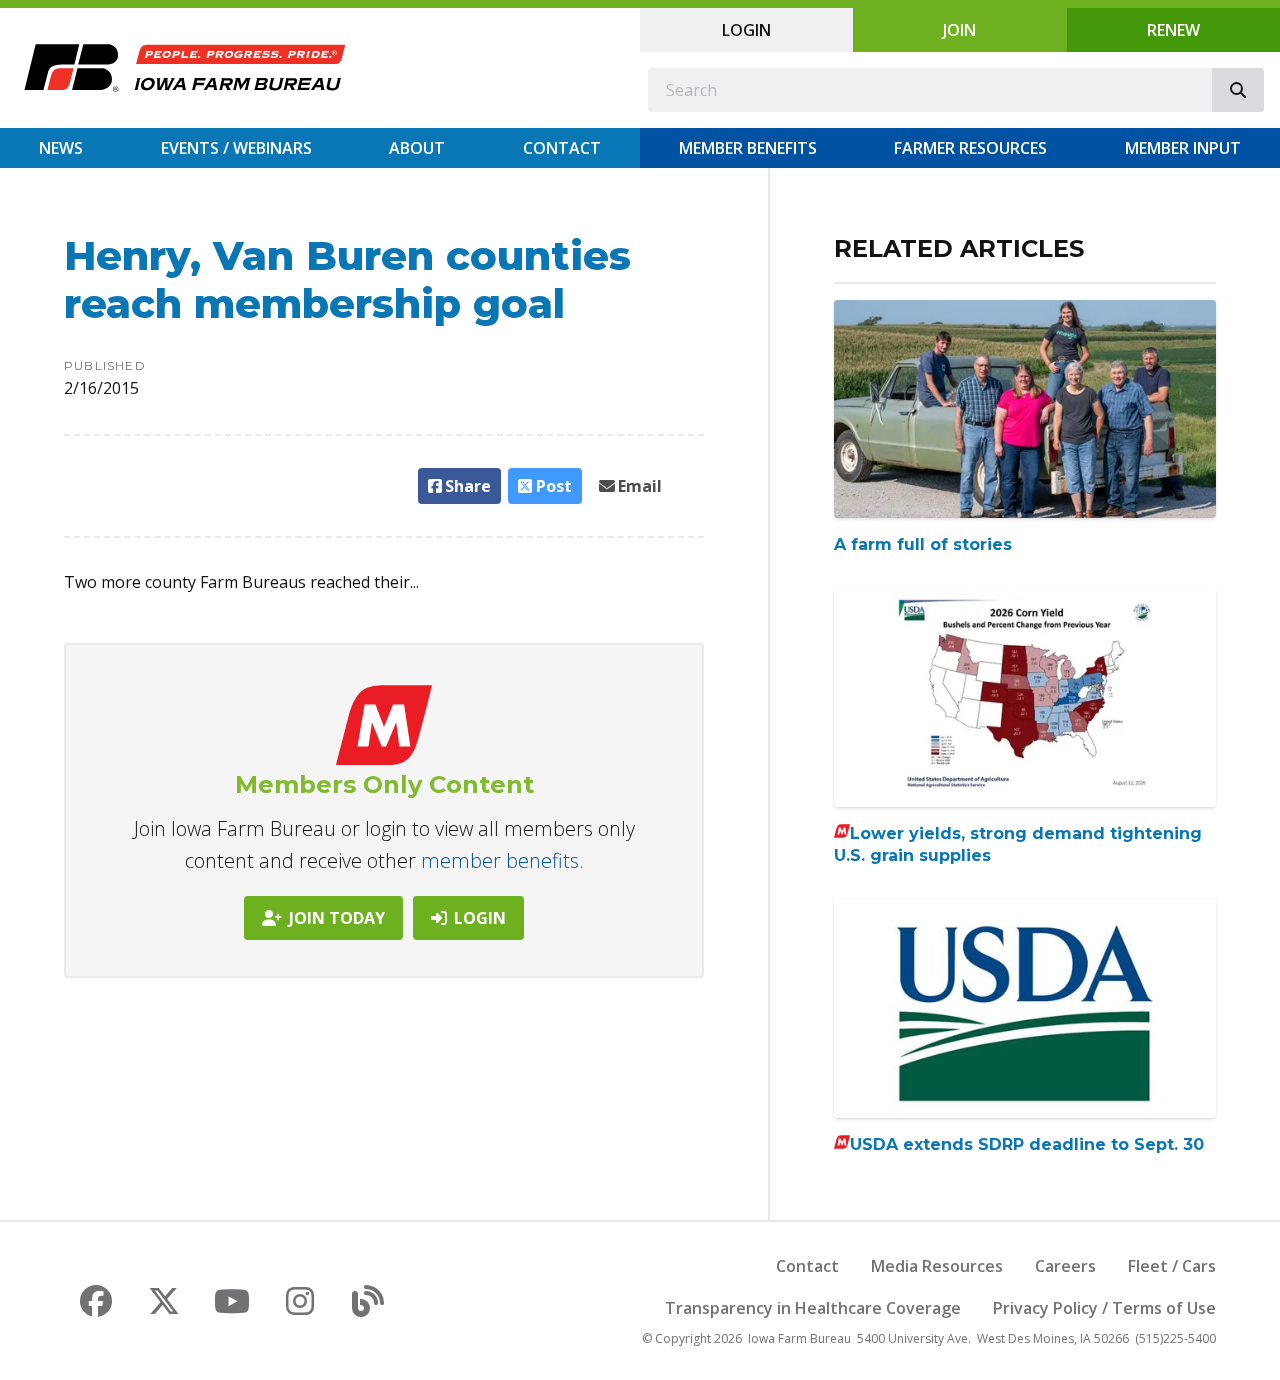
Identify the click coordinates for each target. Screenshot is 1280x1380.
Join (959, 30)
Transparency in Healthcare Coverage (813, 1308)
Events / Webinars (236, 148)
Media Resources (937, 1266)
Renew (1173, 30)
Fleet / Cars (1172, 1266)
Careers (1065, 1266)
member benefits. (502, 860)
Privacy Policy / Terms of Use (1104, 1308)
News (61, 148)
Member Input (1183, 148)
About (417, 148)
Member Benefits (748, 148)
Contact (562, 148)
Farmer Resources (970, 148)
